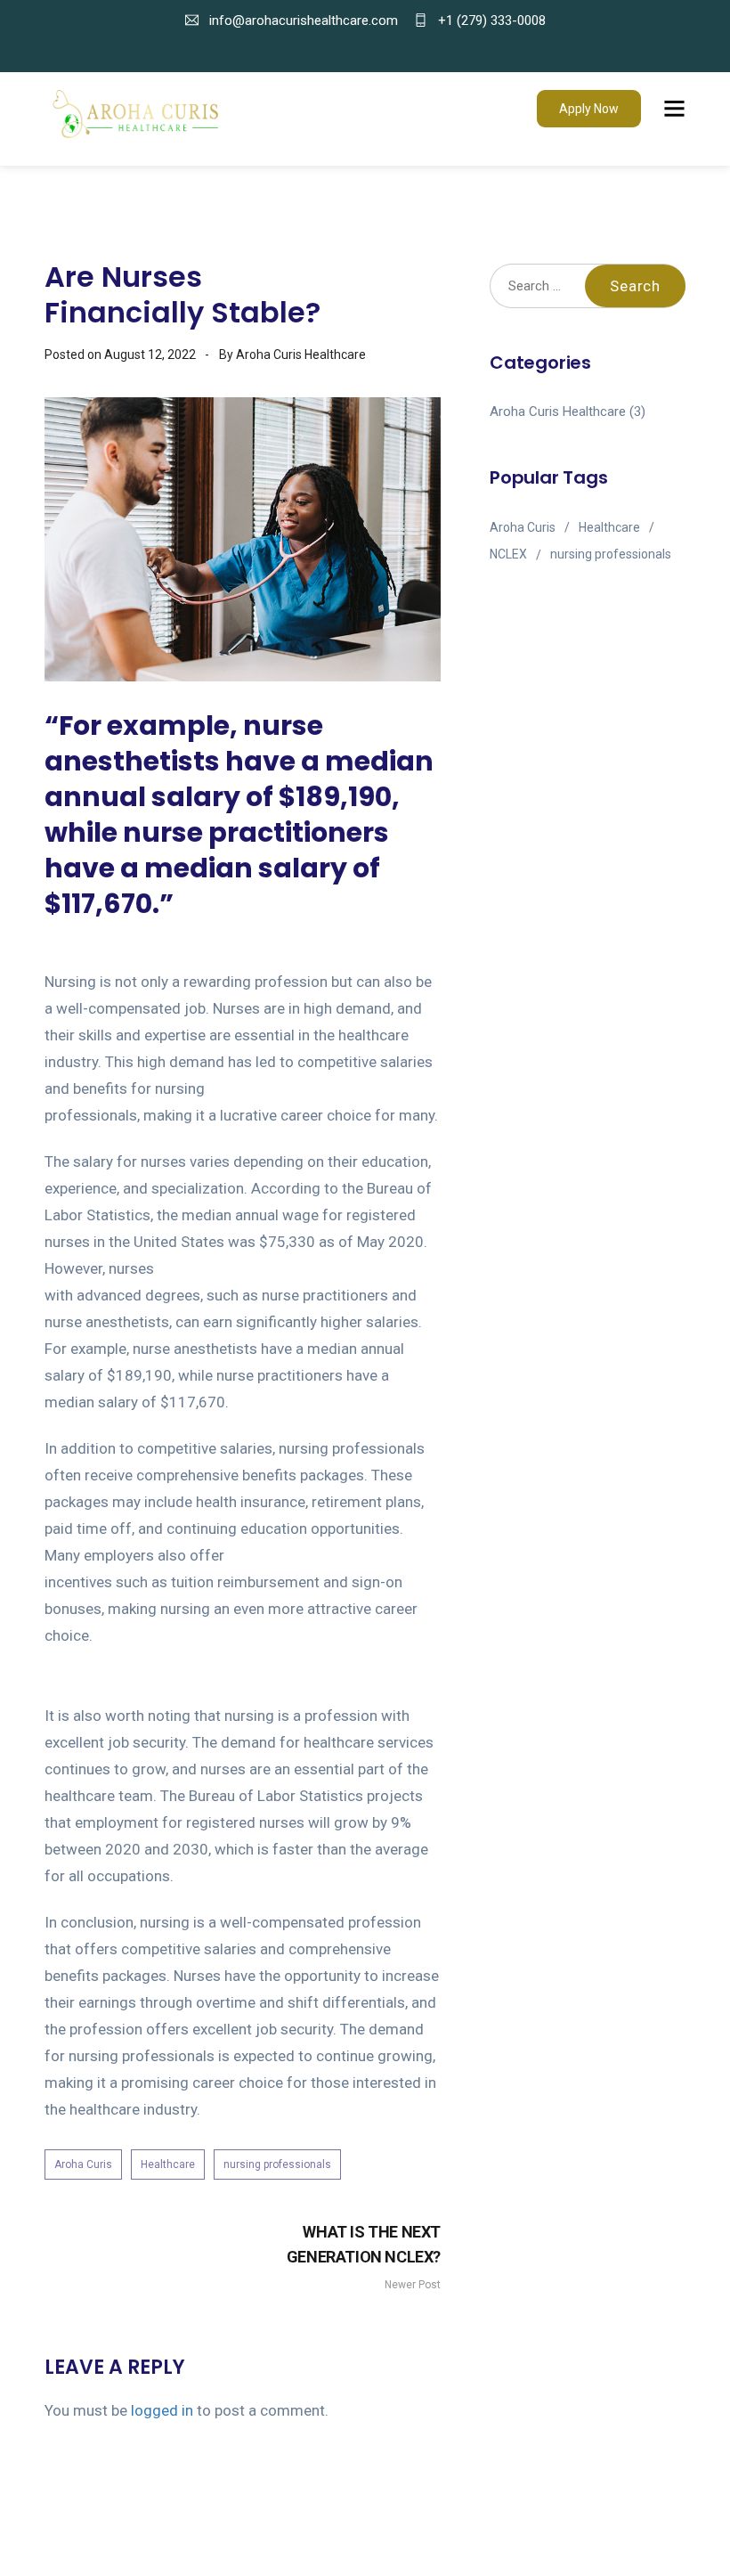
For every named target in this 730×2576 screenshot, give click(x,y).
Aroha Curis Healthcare (558, 412)
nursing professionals (277, 2164)
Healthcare (168, 2164)
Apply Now (589, 109)
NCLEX (508, 554)
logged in (162, 2410)
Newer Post (364, 2257)
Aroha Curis (83, 2164)
